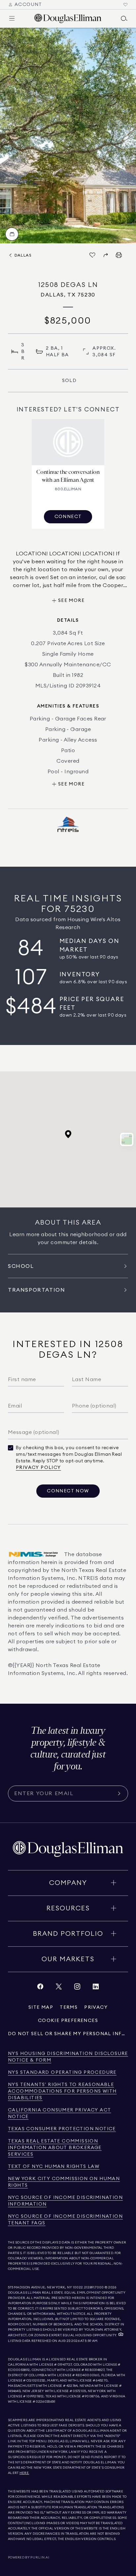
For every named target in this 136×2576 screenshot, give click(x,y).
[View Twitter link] (59, 1988)
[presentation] (68, 136)
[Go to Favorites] (125, 5)
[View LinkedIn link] (96, 1988)
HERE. (24, 2473)
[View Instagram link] (77, 1988)
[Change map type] (127, 1139)
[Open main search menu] (124, 18)
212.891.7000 (94, 2287)
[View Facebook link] (40, 1988)
